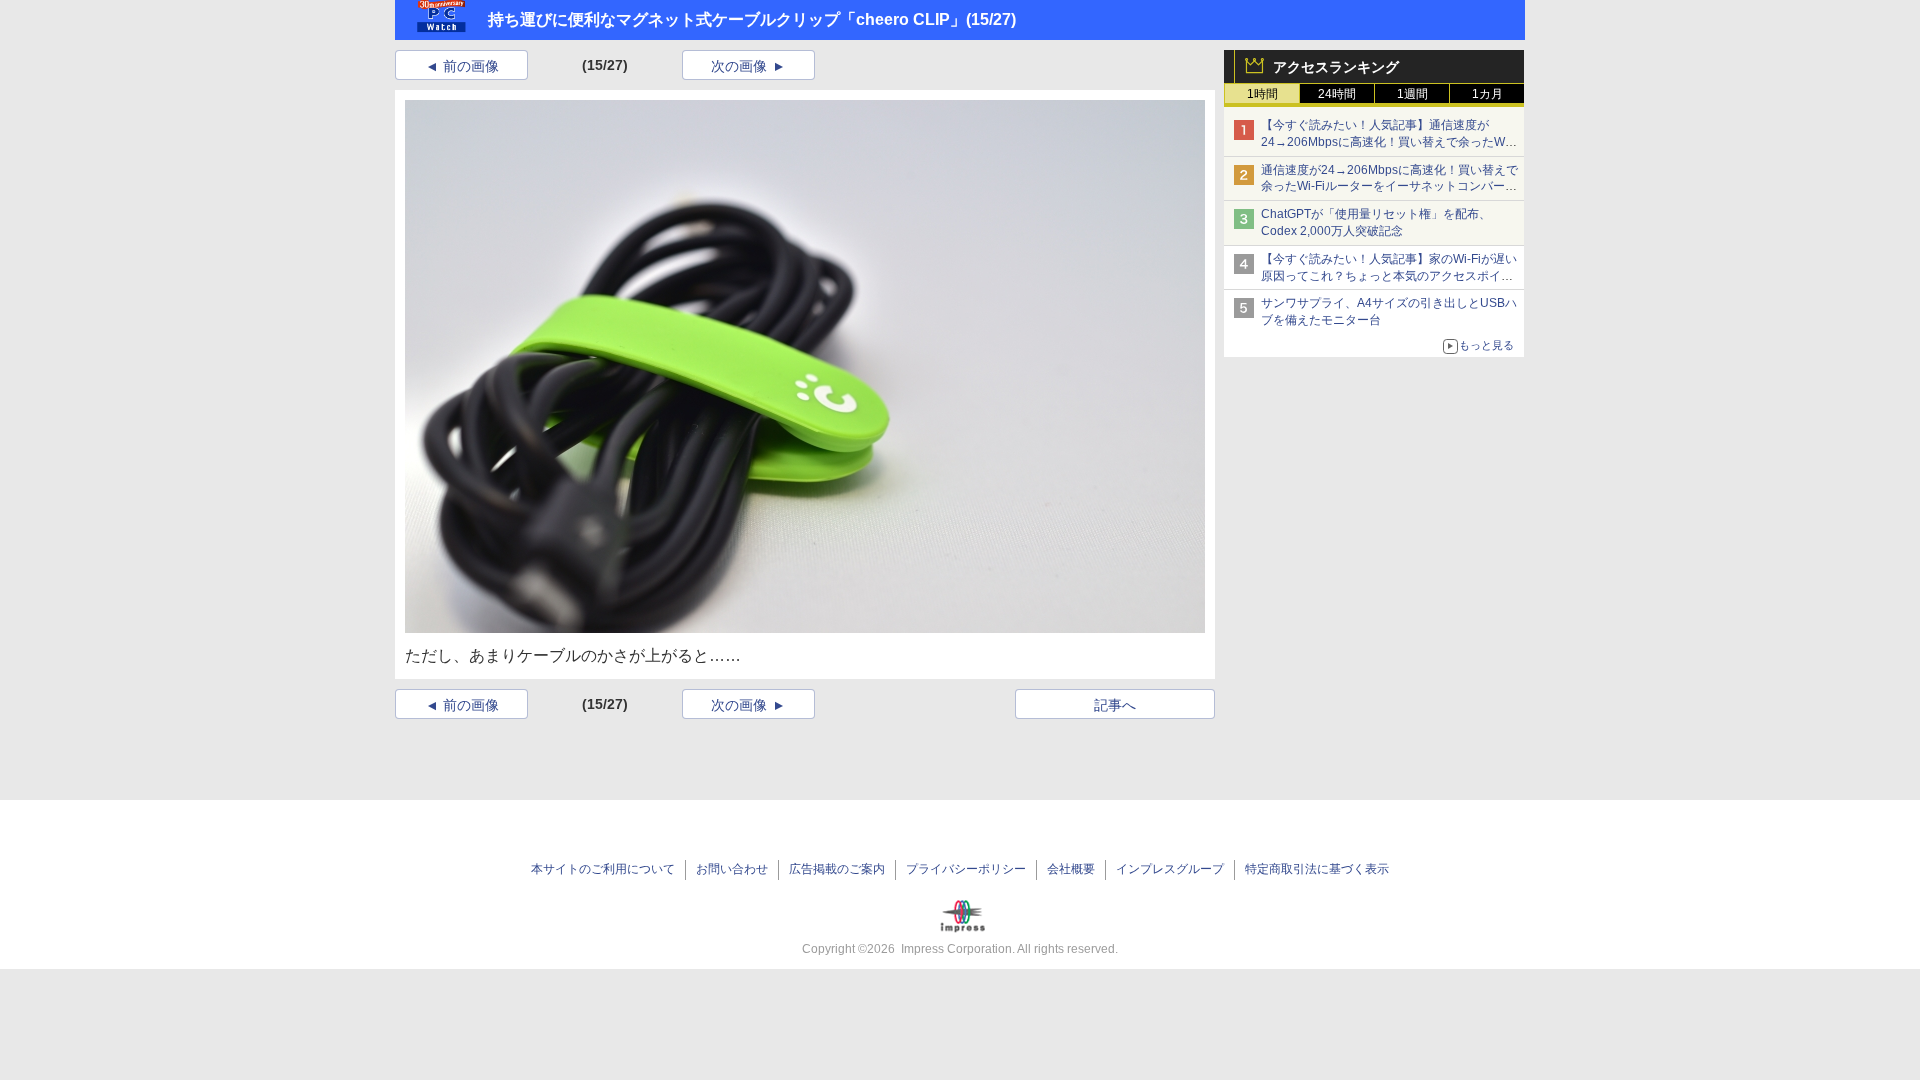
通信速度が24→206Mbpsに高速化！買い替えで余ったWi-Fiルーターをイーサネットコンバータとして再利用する (1389, 187)
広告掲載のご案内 (837, 869)
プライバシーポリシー (966, 869)
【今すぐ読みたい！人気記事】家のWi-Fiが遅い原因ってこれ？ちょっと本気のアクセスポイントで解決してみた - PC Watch (1389, 276)
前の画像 (471, 66)
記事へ (1115, 705)
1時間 (1262, 94)
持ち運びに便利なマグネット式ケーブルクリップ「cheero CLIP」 (727, 19)
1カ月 (1487, 94)
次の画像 (739, 66)
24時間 (1337, 94)
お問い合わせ (732, 869)
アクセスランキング (1336, 67)
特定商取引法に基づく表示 (1317, 869)
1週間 (1412, 94)
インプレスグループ (1170, 869)
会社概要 (1071, 869)
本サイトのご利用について (603, 869)
